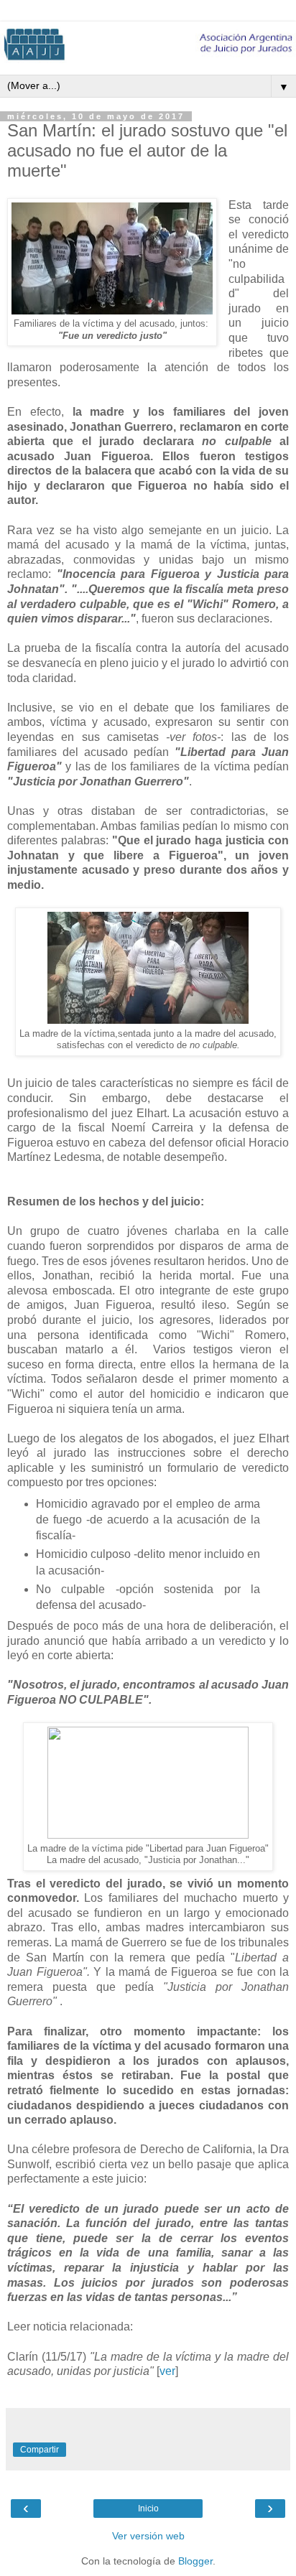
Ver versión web (148, 2536)
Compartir (40, 2450)
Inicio (148, 2509)
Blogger (195, 2561)
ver (167, 2371)
